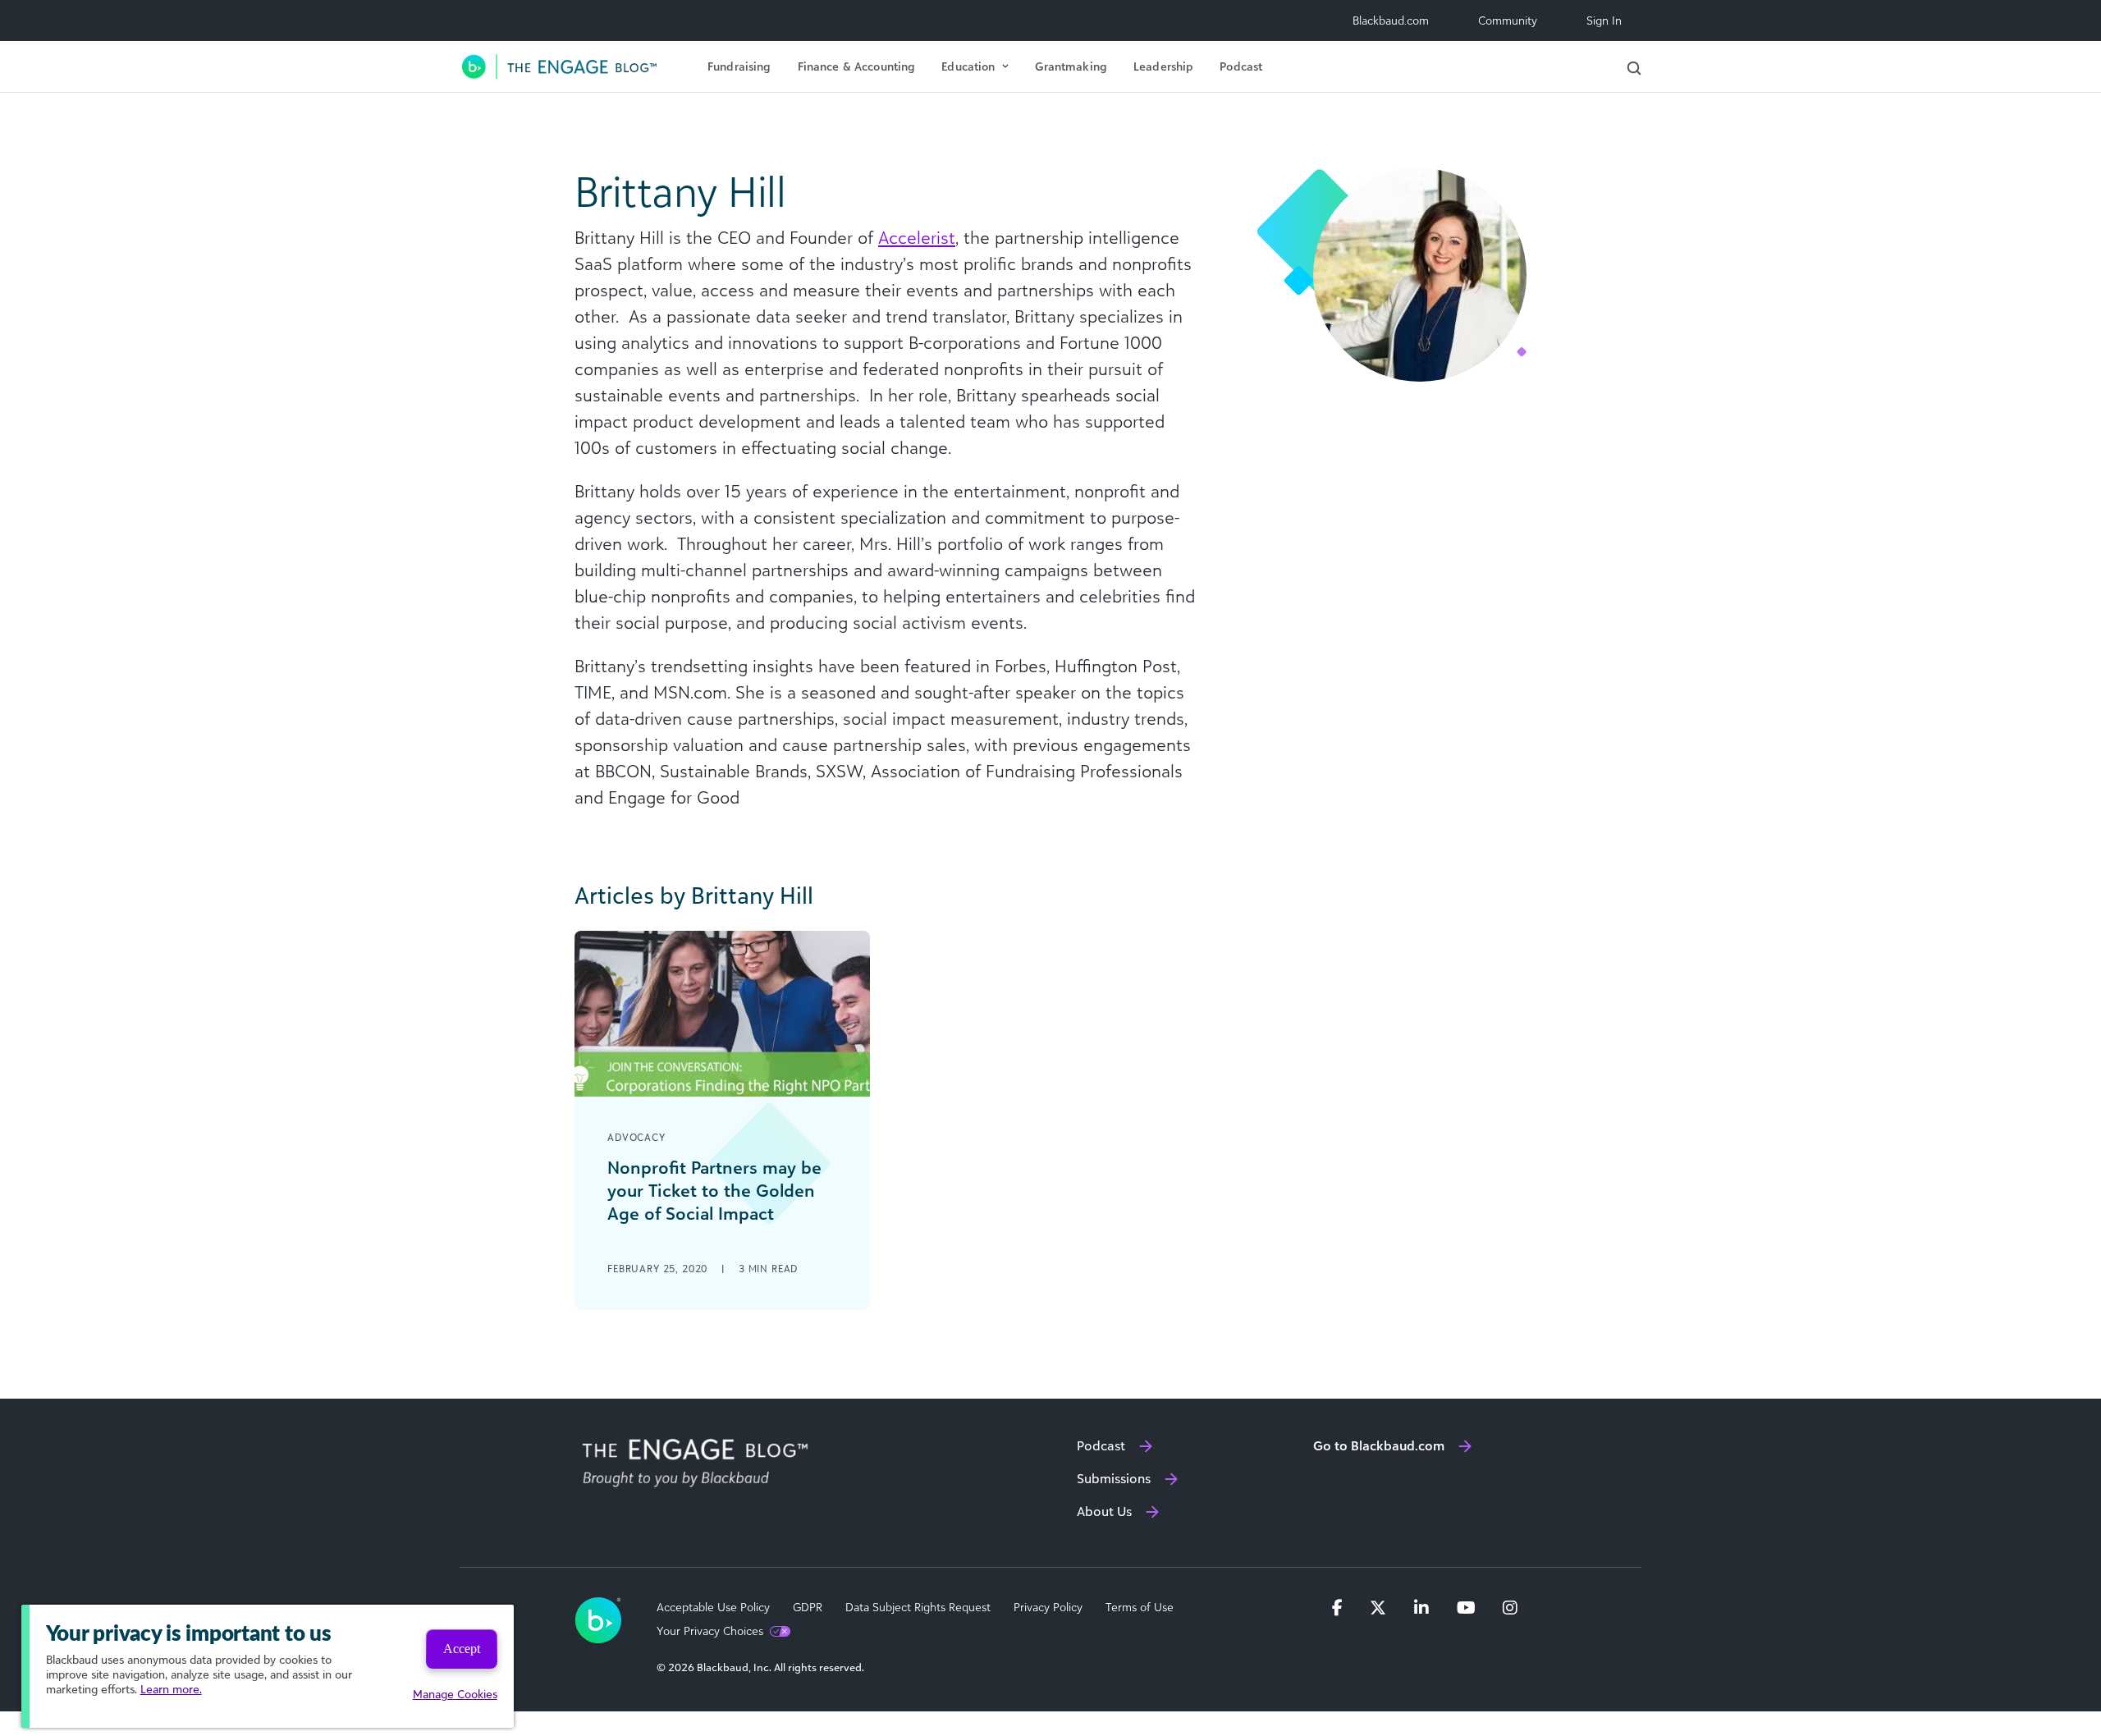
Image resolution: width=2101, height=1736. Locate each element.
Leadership (1163, 66)
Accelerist (917, 237)
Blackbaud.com (1391, 20)
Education (968, 66)
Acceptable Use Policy (713, 1607)
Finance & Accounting (857, 66)
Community (1508, 20)
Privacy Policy (1048, 1607)
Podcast (1241, 66)
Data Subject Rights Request (918, 1607)
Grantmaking (1071, 66)
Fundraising (739, 66)
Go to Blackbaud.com (1379, 1445)
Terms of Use (1140, 1607)
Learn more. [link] (171, 1689)
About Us (1104, 1511)
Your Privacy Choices (710, 1631)
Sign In (1604, 20)
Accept (462, 1649)
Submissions (1114, 1478)
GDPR (808, 1607)
